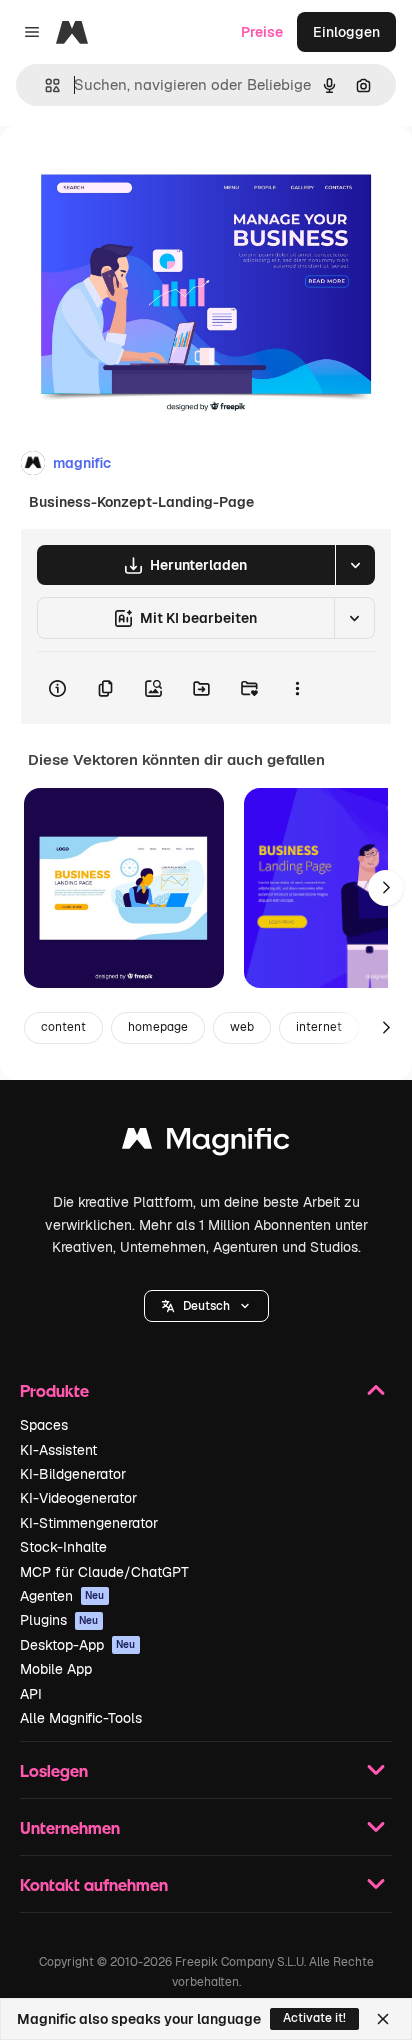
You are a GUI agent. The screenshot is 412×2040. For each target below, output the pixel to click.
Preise (262, 32)
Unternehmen (70, 1827)
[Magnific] (206, 1143)
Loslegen (54, 1770)
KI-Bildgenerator (73, 1474)
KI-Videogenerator (78, 1498)
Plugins (59, 1620)
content (63, 1027)
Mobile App (56, 1669)
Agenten (62, 1596)
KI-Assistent (58, 1450)
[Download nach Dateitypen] (355, 565)
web (242, 1027)
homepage (158, 1027)
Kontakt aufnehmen (94, 1884)
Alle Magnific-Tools (81, 1718)
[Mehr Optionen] (297, 688)
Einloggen (346, 32)
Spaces (44, 1425)
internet (319, 1027)
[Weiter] (386, 888)
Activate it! (314, 2018)
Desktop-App (78, 1645)
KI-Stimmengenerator (89, 1523)
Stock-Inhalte (63, 1547)
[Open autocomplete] (44, 85)
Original (128, 171)
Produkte (54, 1390)
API (31, 1694)
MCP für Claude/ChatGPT (104, 1572)
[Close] (383, 2019)
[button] (206, 1306)
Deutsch (206, 1306)
